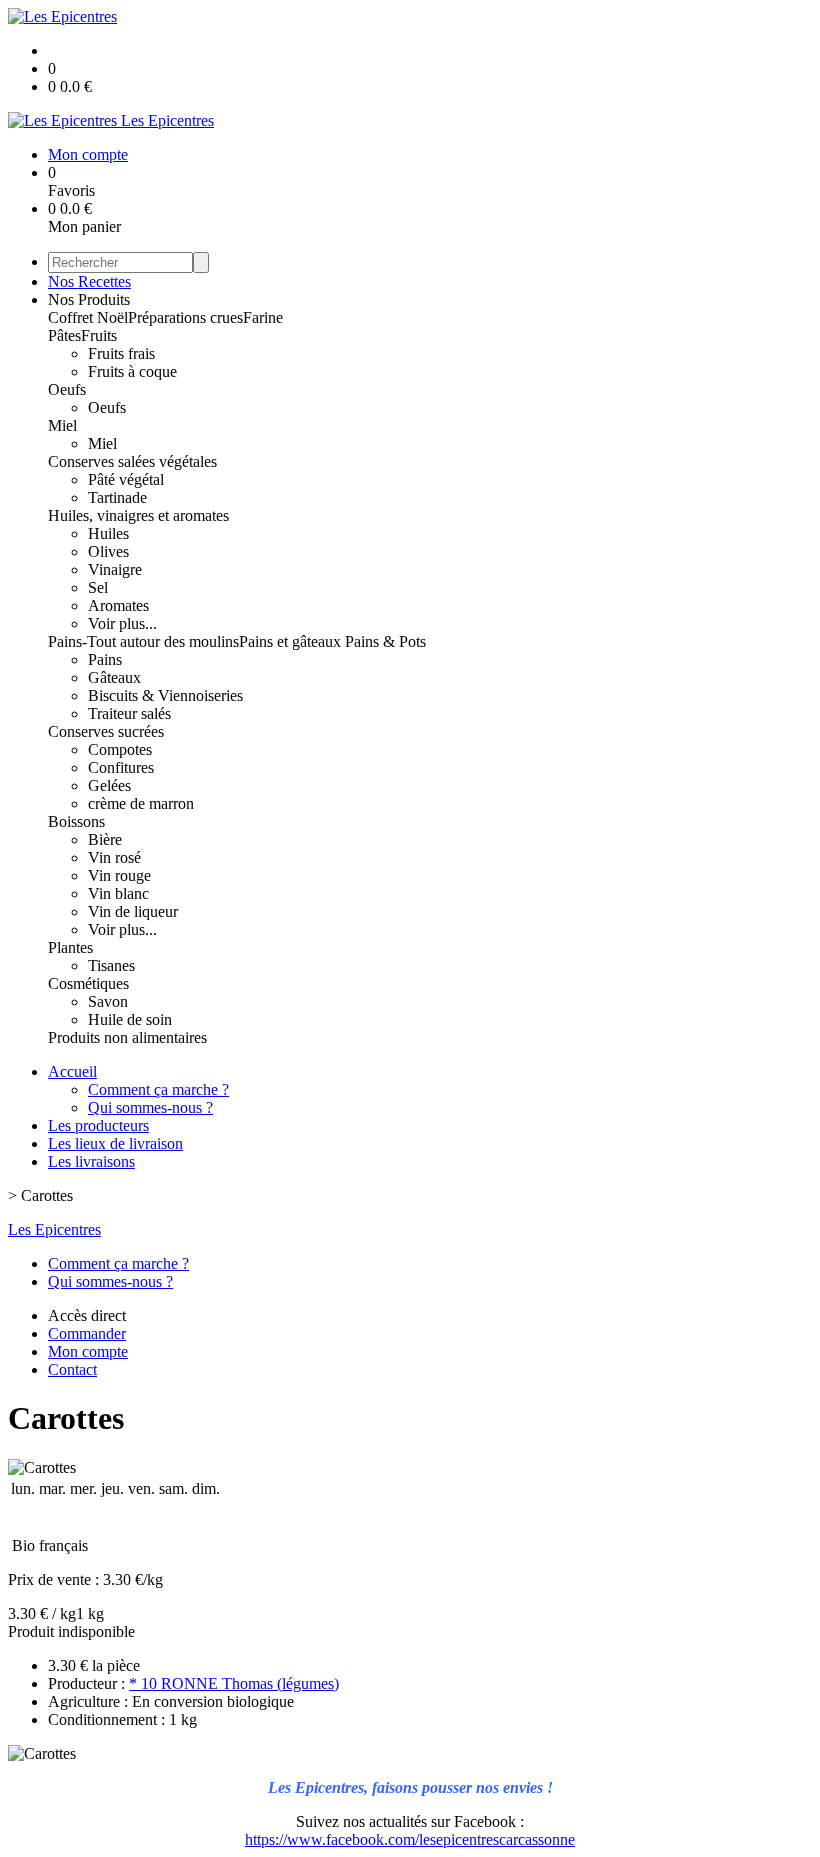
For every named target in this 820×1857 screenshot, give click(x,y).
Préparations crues (185, 317)
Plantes (70, 947)
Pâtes (64, 335)
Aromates (118, 605)
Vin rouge (119, 875)
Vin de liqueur (133, 911)
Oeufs (67, 389)
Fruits (99, 335)
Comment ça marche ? (158, 1089)
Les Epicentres (54, 1229)
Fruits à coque (132, 371)
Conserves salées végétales (132, 461)
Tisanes (111, 965)
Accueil (72, 1071)
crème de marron (141, 803)
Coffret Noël (88, 317)
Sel (98, 587)
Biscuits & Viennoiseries (165, 695)
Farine (263, 317)
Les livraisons (91, 1161)
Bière (105, 839)
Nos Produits (89, 299)
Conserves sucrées (106, 731)
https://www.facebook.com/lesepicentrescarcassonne (410, 1839)
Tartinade (117, 497)
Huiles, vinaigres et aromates (138, 515)
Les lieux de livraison (115, 1143)
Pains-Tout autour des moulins (143, 641)
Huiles (108, 533)
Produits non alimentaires (127, 1037)
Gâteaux (114, 677)
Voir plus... (122, 623)
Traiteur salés (129, 713)
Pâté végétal (126, 479)
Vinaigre (115, 569)
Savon (108, 1001)
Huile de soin (130, 1019)
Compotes (120, 749)
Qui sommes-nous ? (150, 1107)
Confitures (121, 767)
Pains (105, 659)
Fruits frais (121, 353)
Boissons (76, 821)
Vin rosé (114, 857)
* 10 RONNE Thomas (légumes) (234, 1683)
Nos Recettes (89, 281)
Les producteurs (98, 1125)
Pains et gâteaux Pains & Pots (332, 641)
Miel (62, 425)
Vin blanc (118, 893)
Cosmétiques (88, 983)
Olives (108, 551)
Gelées (109, 785)
